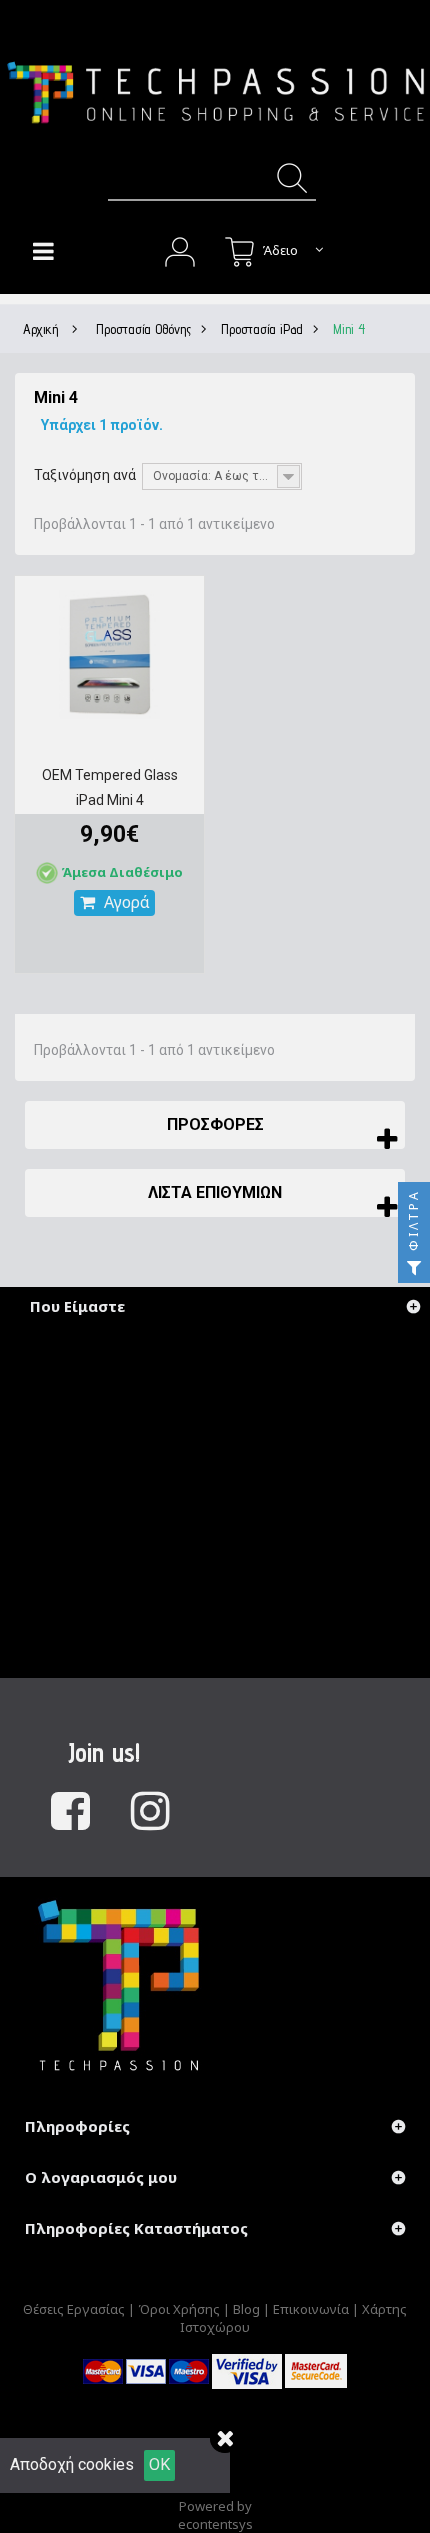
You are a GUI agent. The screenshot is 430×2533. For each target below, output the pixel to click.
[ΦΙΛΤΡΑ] (414, 1267)
